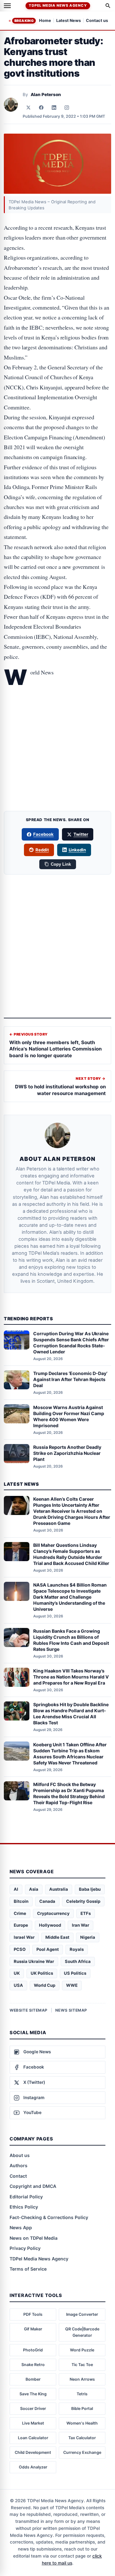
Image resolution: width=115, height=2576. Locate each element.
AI (16, 1889)
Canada (47, 1901)
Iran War (80, 1925)
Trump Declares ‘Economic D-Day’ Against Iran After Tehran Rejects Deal (70, 1379)
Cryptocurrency (53, 1913)
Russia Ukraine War (34, 1961)
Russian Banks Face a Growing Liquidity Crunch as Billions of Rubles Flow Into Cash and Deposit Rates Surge (71, 1640)
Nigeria (88, 1937)
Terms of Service (28, 2269)
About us (20, 2155)
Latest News (69, 21)
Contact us (97, 21)
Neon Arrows (82, 2379)
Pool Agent (48, 1949)
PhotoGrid (33, 2350)
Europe (21, 1925)
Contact (18, 2176)
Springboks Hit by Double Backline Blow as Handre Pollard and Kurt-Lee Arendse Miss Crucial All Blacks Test (71, 1714)
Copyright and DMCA (33, 2186)
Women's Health (82, 2423)
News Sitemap (71, 2010)
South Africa (78, 1961)
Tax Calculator (82, 2438)
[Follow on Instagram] (67, 108)
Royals (77, 1949)
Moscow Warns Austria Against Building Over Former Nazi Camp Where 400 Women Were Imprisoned (69, 1416)
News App (21, 2227)
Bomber (33, 2379)
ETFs (86, 1913)
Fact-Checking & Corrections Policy (49, 2217)
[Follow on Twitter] (28, 108)
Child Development (33, 2452)
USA (18, 1985)
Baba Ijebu (90, 1889)
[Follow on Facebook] (41, 108)
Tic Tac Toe (82, 2365)
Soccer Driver (33, 2408)
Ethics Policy (24, 2207)
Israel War (24, 1937)
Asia (34, 1889)
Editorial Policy (26, 2197)
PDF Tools (33, 2314)
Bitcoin (21, 1901)
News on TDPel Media (34, 2238)
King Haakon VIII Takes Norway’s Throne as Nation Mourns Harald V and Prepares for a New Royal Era (71, 1677)
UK (17, 1973)
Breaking (24, 21)
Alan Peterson (46, 94)
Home (45, 21)
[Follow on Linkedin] (54, 108)
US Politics (75, 1973)
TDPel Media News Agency (58, 5)
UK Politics (42, 1973)
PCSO (20, 1949)
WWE (72, 1985)
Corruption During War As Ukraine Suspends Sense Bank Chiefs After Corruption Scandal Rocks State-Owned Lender (71, 1343)
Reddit (42, 850)
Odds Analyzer (33, 2467)
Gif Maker (33, 2329)
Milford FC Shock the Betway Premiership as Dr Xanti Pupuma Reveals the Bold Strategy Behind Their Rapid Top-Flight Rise (69, 1793)
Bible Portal (82, 2408)
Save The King (33, 2394)
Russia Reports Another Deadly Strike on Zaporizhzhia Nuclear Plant (67, 1453)
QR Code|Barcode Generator (82, 2332)
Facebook (43, 834)
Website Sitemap (29, 2010)
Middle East (57, 1937)
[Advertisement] (57, 712)
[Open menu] (7, 6)
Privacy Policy (25, 2248)
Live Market (33, 2423)
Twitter (81, 834)
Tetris (82, 2394)
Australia (59, 1889)
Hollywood (50, 1925)
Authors (19, 2165)
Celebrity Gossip (83, 1901)
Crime (20, 1913)
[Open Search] (108, 6)
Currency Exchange (82, 2452)
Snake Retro (33, 2365)
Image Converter (82, 2314)
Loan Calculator (33, 2438)
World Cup (45, 1985)
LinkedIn (77, 850)
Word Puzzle (82, 2350)
